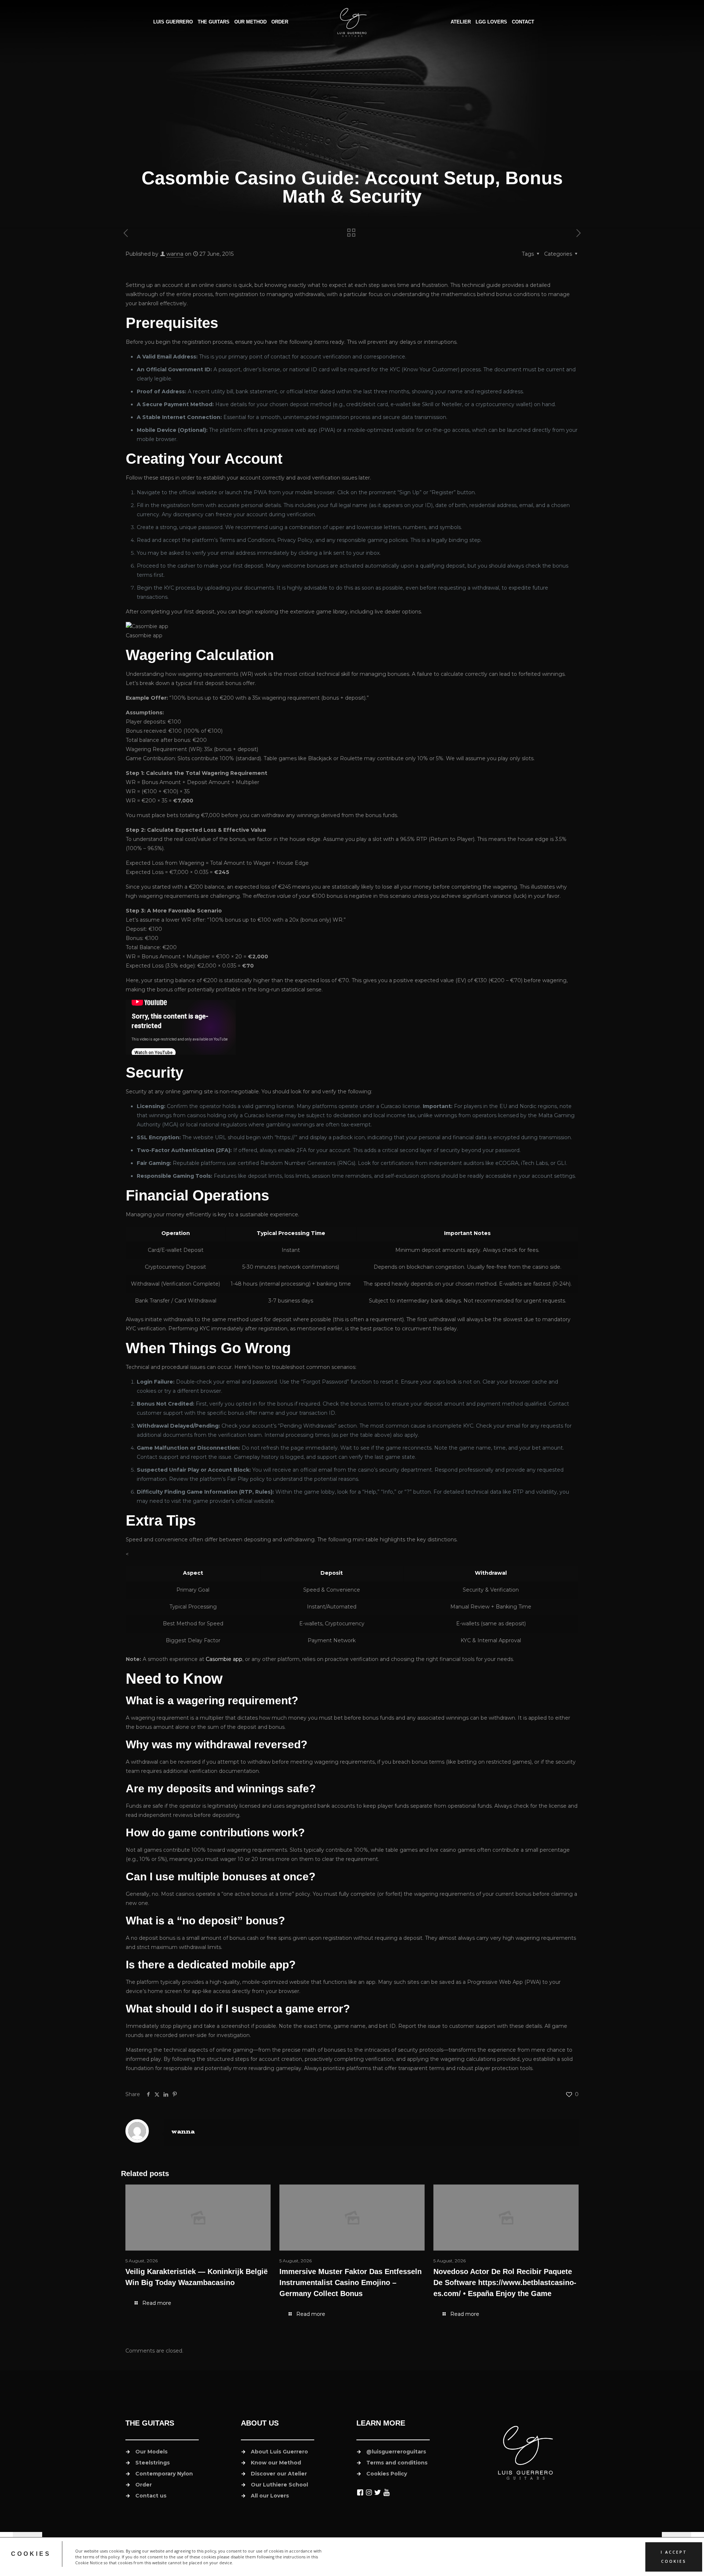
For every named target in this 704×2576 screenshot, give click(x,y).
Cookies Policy (387, 2474)
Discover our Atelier (279, 2474)
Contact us (151, 2496)
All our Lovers (270, 2496)
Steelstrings (153, 2463)
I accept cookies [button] (674, 2557)
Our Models (151, 2452)
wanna (175, 254)
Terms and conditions (397, 2463)
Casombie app (224, 1659)
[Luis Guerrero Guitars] (352, 22)
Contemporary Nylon (164, 2474)
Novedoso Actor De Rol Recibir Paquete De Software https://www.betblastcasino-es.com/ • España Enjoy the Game (505, 2282)
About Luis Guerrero (279, 2452)
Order (144, 2485)
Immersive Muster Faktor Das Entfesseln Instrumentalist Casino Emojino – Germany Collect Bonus (351, 2282)
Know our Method (276, 2463)
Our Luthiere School (279, 2485)
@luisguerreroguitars (396, 2452)
